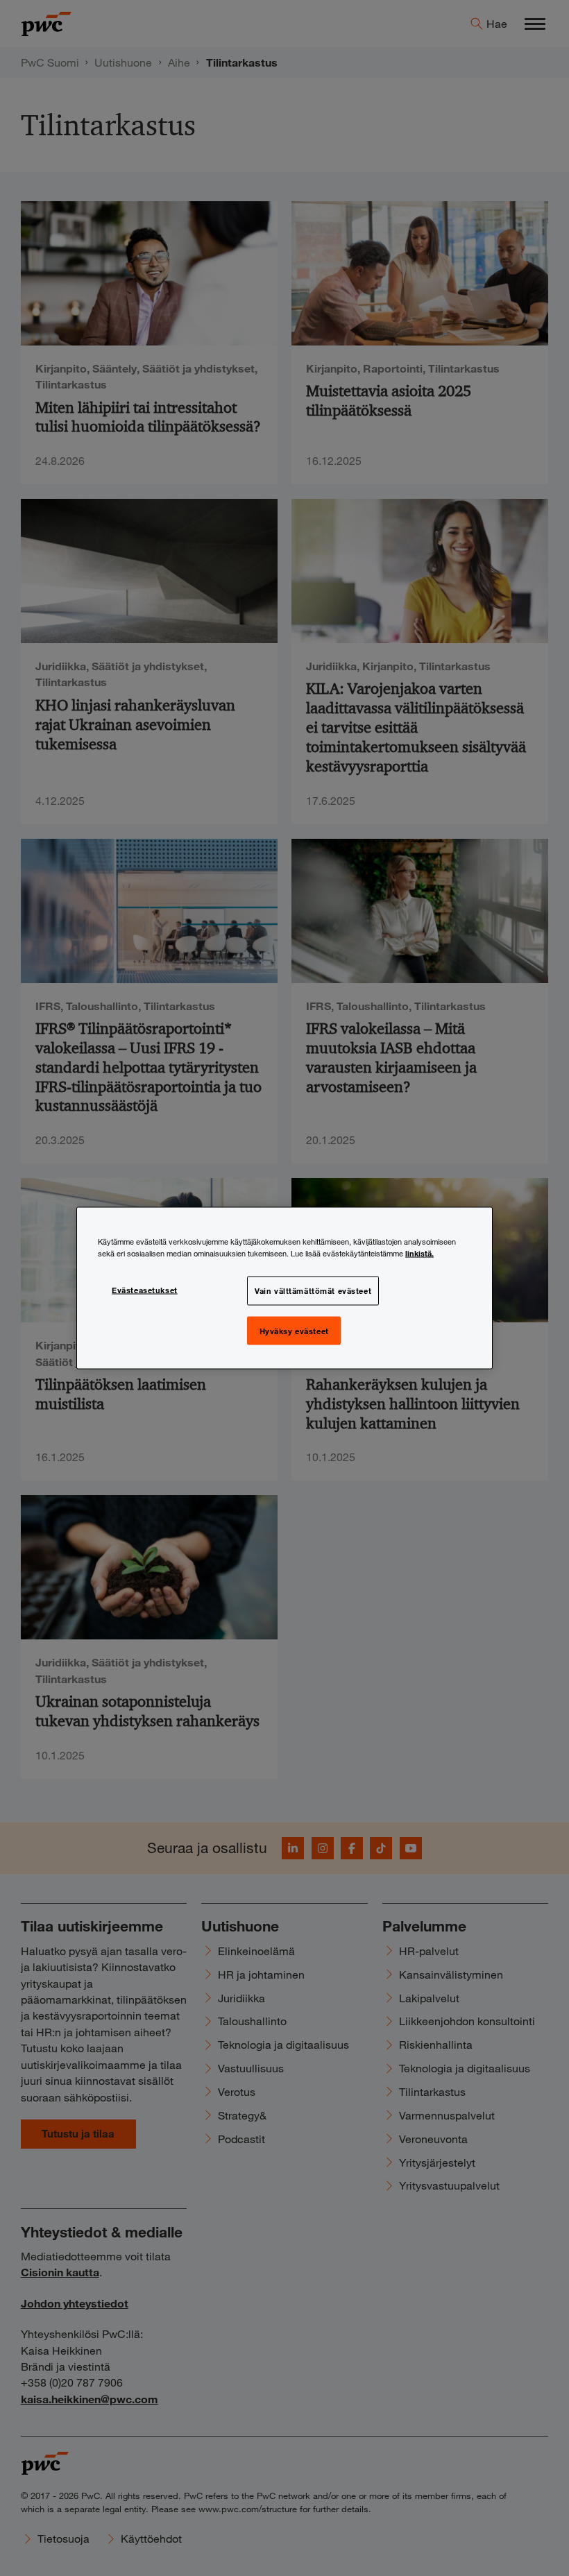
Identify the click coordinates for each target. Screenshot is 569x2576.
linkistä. (419, 1252)
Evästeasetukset (145, 1289)
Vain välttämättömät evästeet (313, 1290)
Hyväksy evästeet (294, 1330)
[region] (284, 1288)
